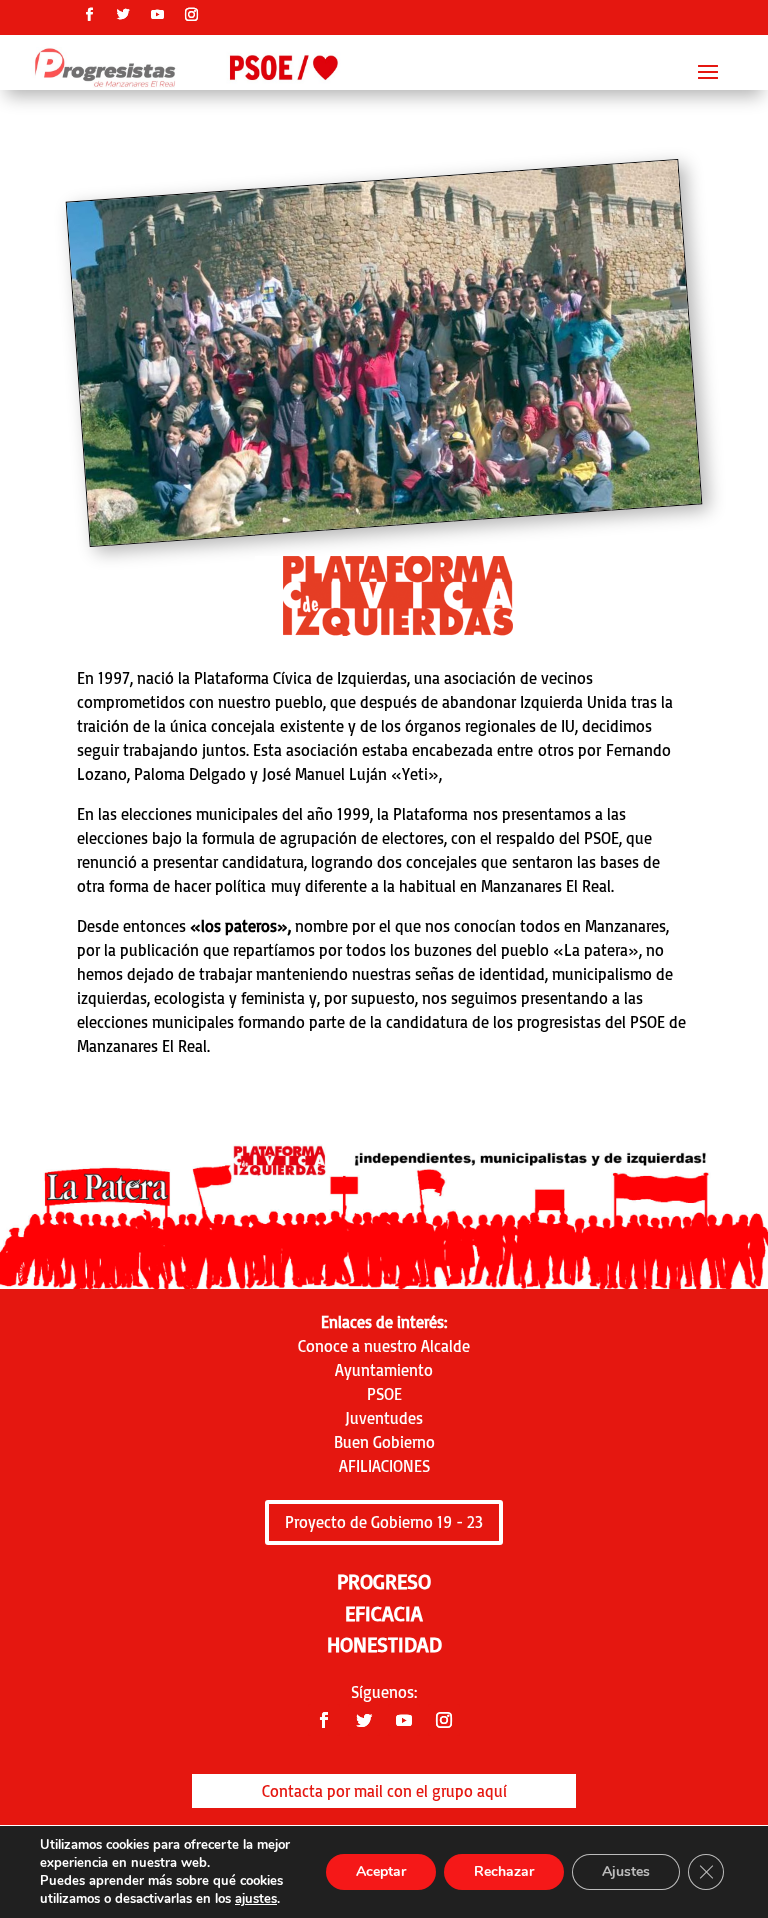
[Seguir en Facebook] (90, 15)
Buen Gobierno (384, 1442)
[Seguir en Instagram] (192, 15)
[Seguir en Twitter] (124, 15)
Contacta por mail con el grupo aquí (384, 1791)
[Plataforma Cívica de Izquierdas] (395, 519)
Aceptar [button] (381, 1871)
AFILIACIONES (384, 1466)
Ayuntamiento (384, 1370)
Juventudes (384, 1418)
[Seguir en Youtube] (158, 15)
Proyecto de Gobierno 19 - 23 (384, 1522)
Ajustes (626, 1871)
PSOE (384, 1394)
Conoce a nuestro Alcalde (384, 1346)
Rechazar (504, 1871)
